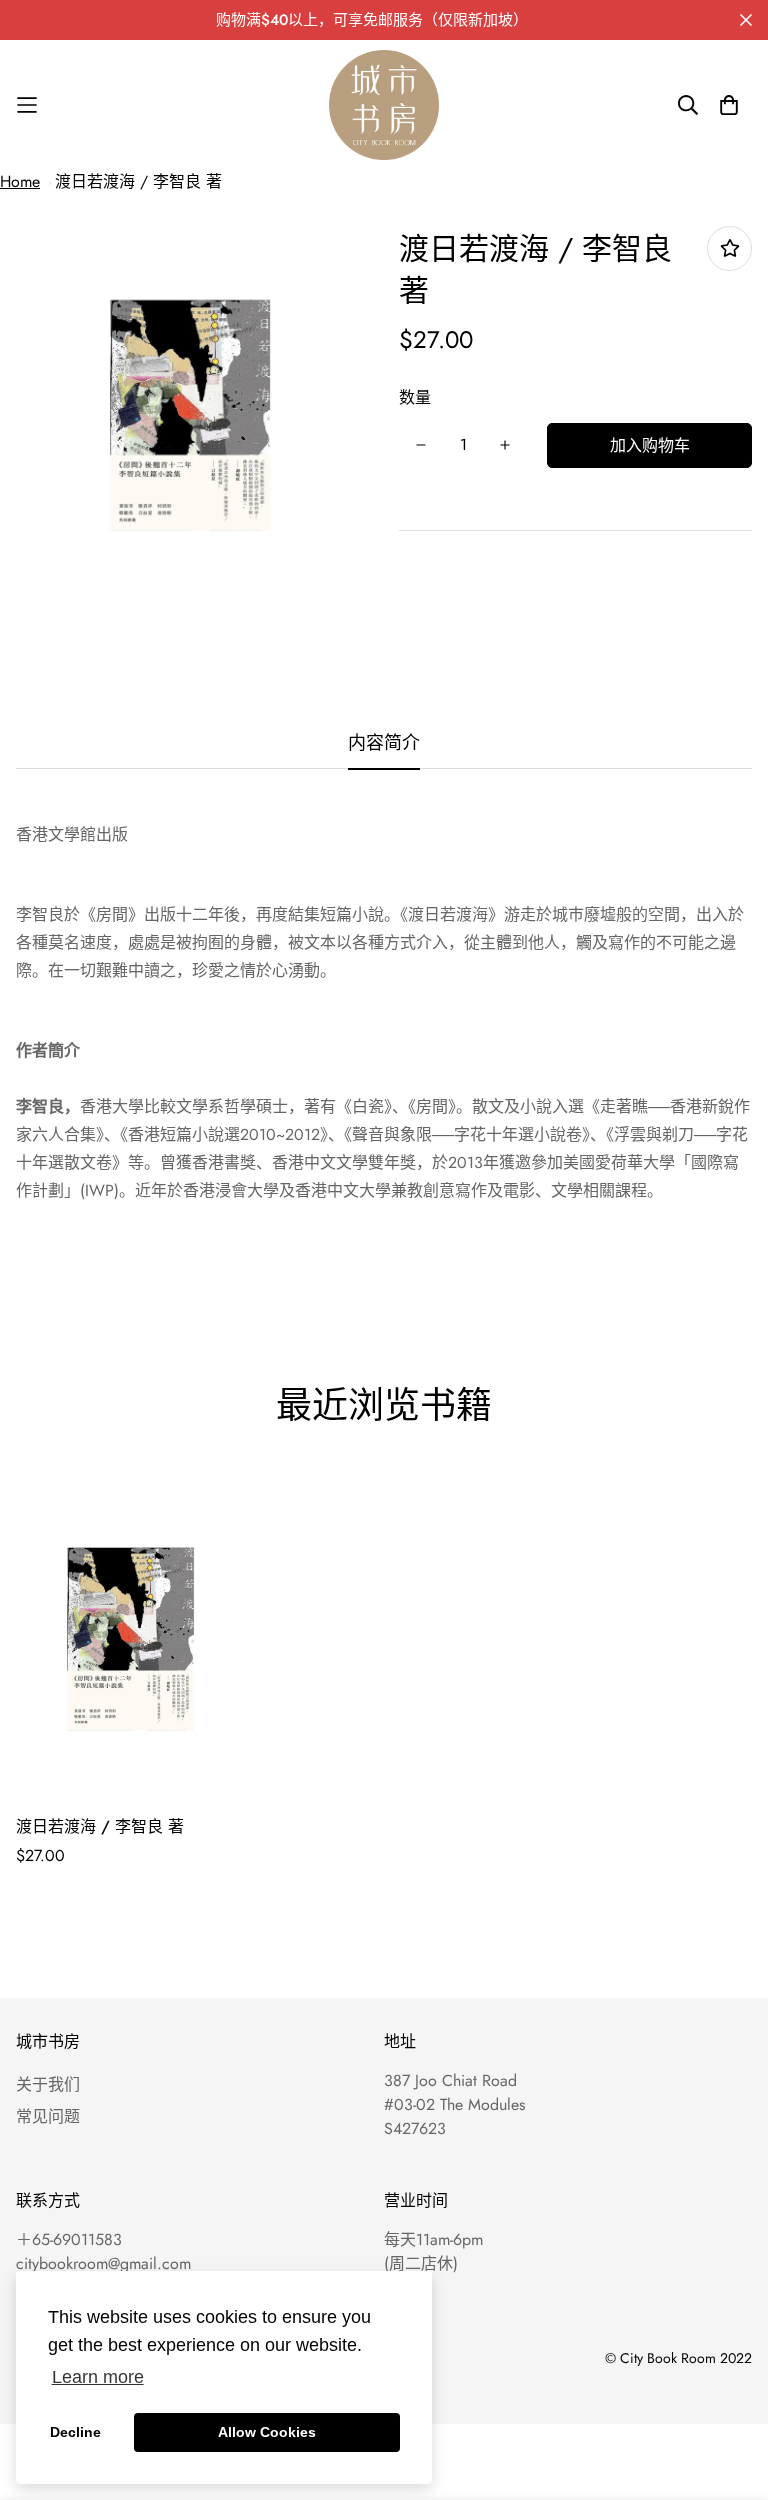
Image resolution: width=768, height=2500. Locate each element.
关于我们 (48, 2084)
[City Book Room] (384, 105)
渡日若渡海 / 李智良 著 (138, 181)
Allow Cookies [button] (267, 2432)
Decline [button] (75, 2432)
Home (20, 181)
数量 (415, 397)
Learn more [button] (98, 2377)
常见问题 (48, 2116)
